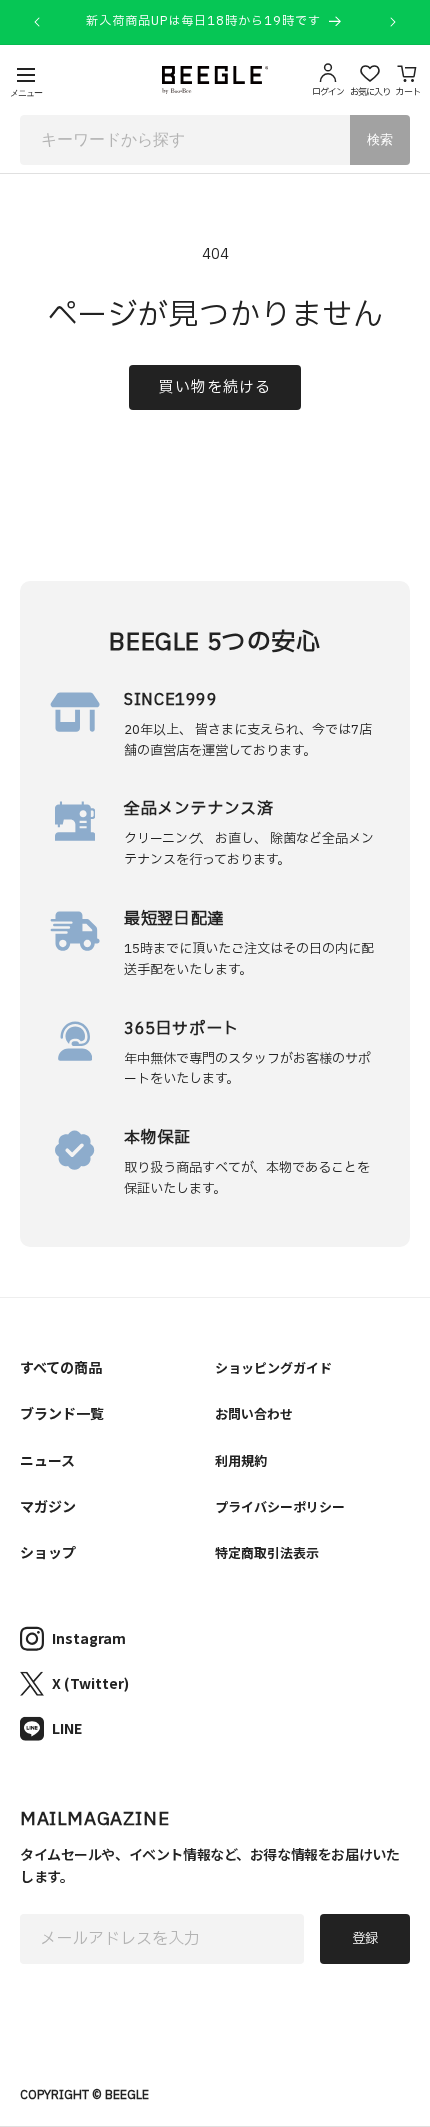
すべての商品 (61, 1367)
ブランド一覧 (62, 1413)
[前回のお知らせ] (37, 22)
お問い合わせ (254, 1413)
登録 (365, 1939)
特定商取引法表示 (267, 1552)
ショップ (48, 1552)
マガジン (48, 1506)
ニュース (47, 1460)
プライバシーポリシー (280, 1506)
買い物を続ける (215, 387)
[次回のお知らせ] (393, 22)
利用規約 (241, 1460)
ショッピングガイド (273, 1367)
